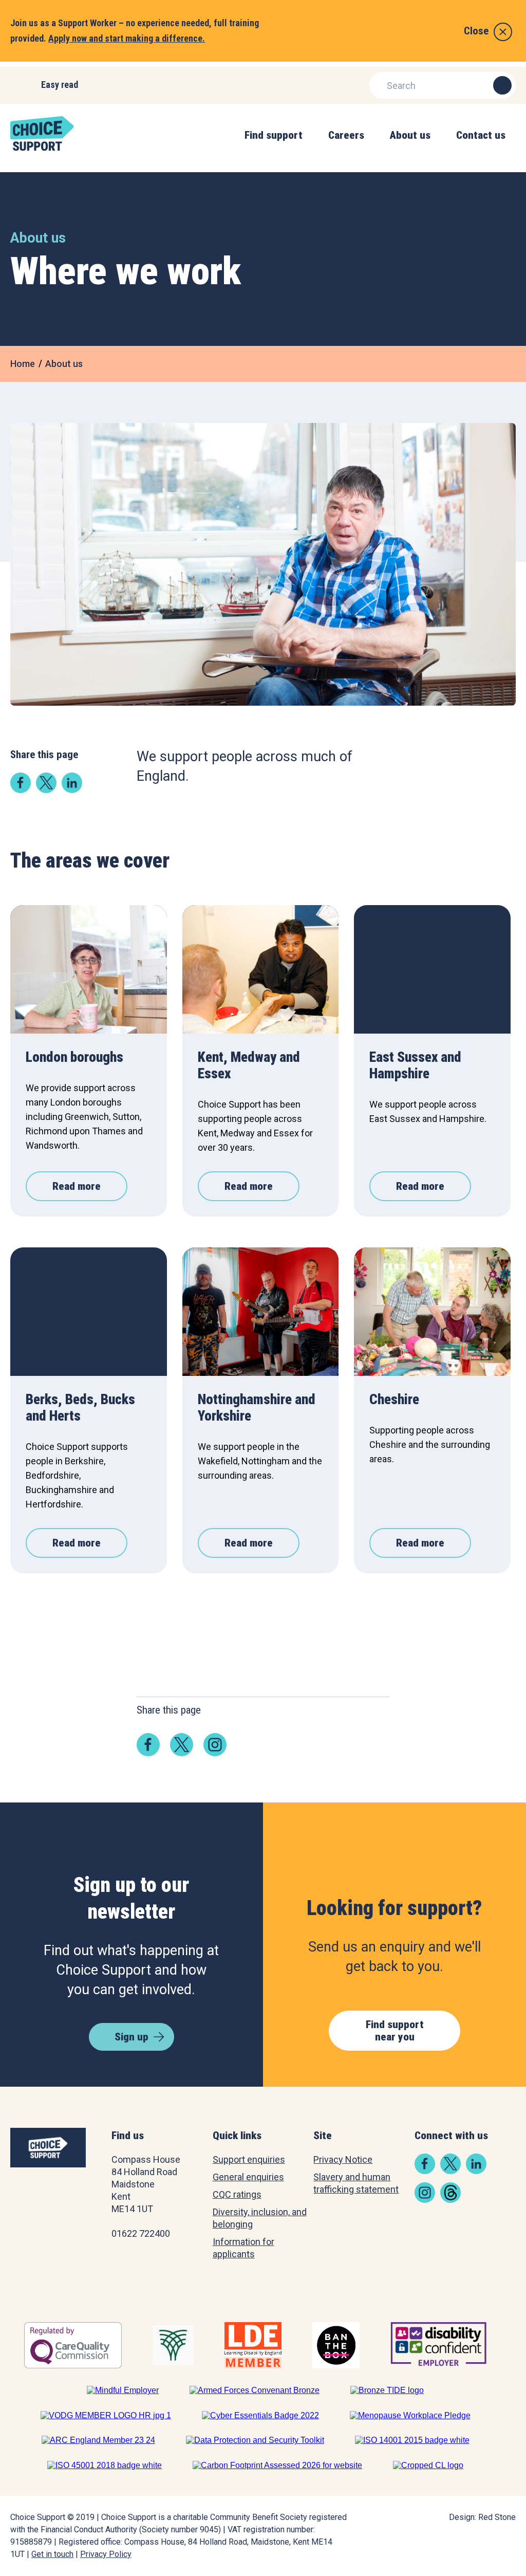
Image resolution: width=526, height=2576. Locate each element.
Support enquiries (249, 2159)
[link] (21, 790)
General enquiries (248, 2177)
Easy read (60, 85)
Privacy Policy (106, 2554)
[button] (274, 146)
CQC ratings (237, 2194)
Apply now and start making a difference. (127, 38)
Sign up (131, 2037)
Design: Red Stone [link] (482, 2517)
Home (23, 364)
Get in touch (52, 2554)
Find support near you (395, 2031)
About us (64, 364)
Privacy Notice (343, 2159)
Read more (77, 1186)
